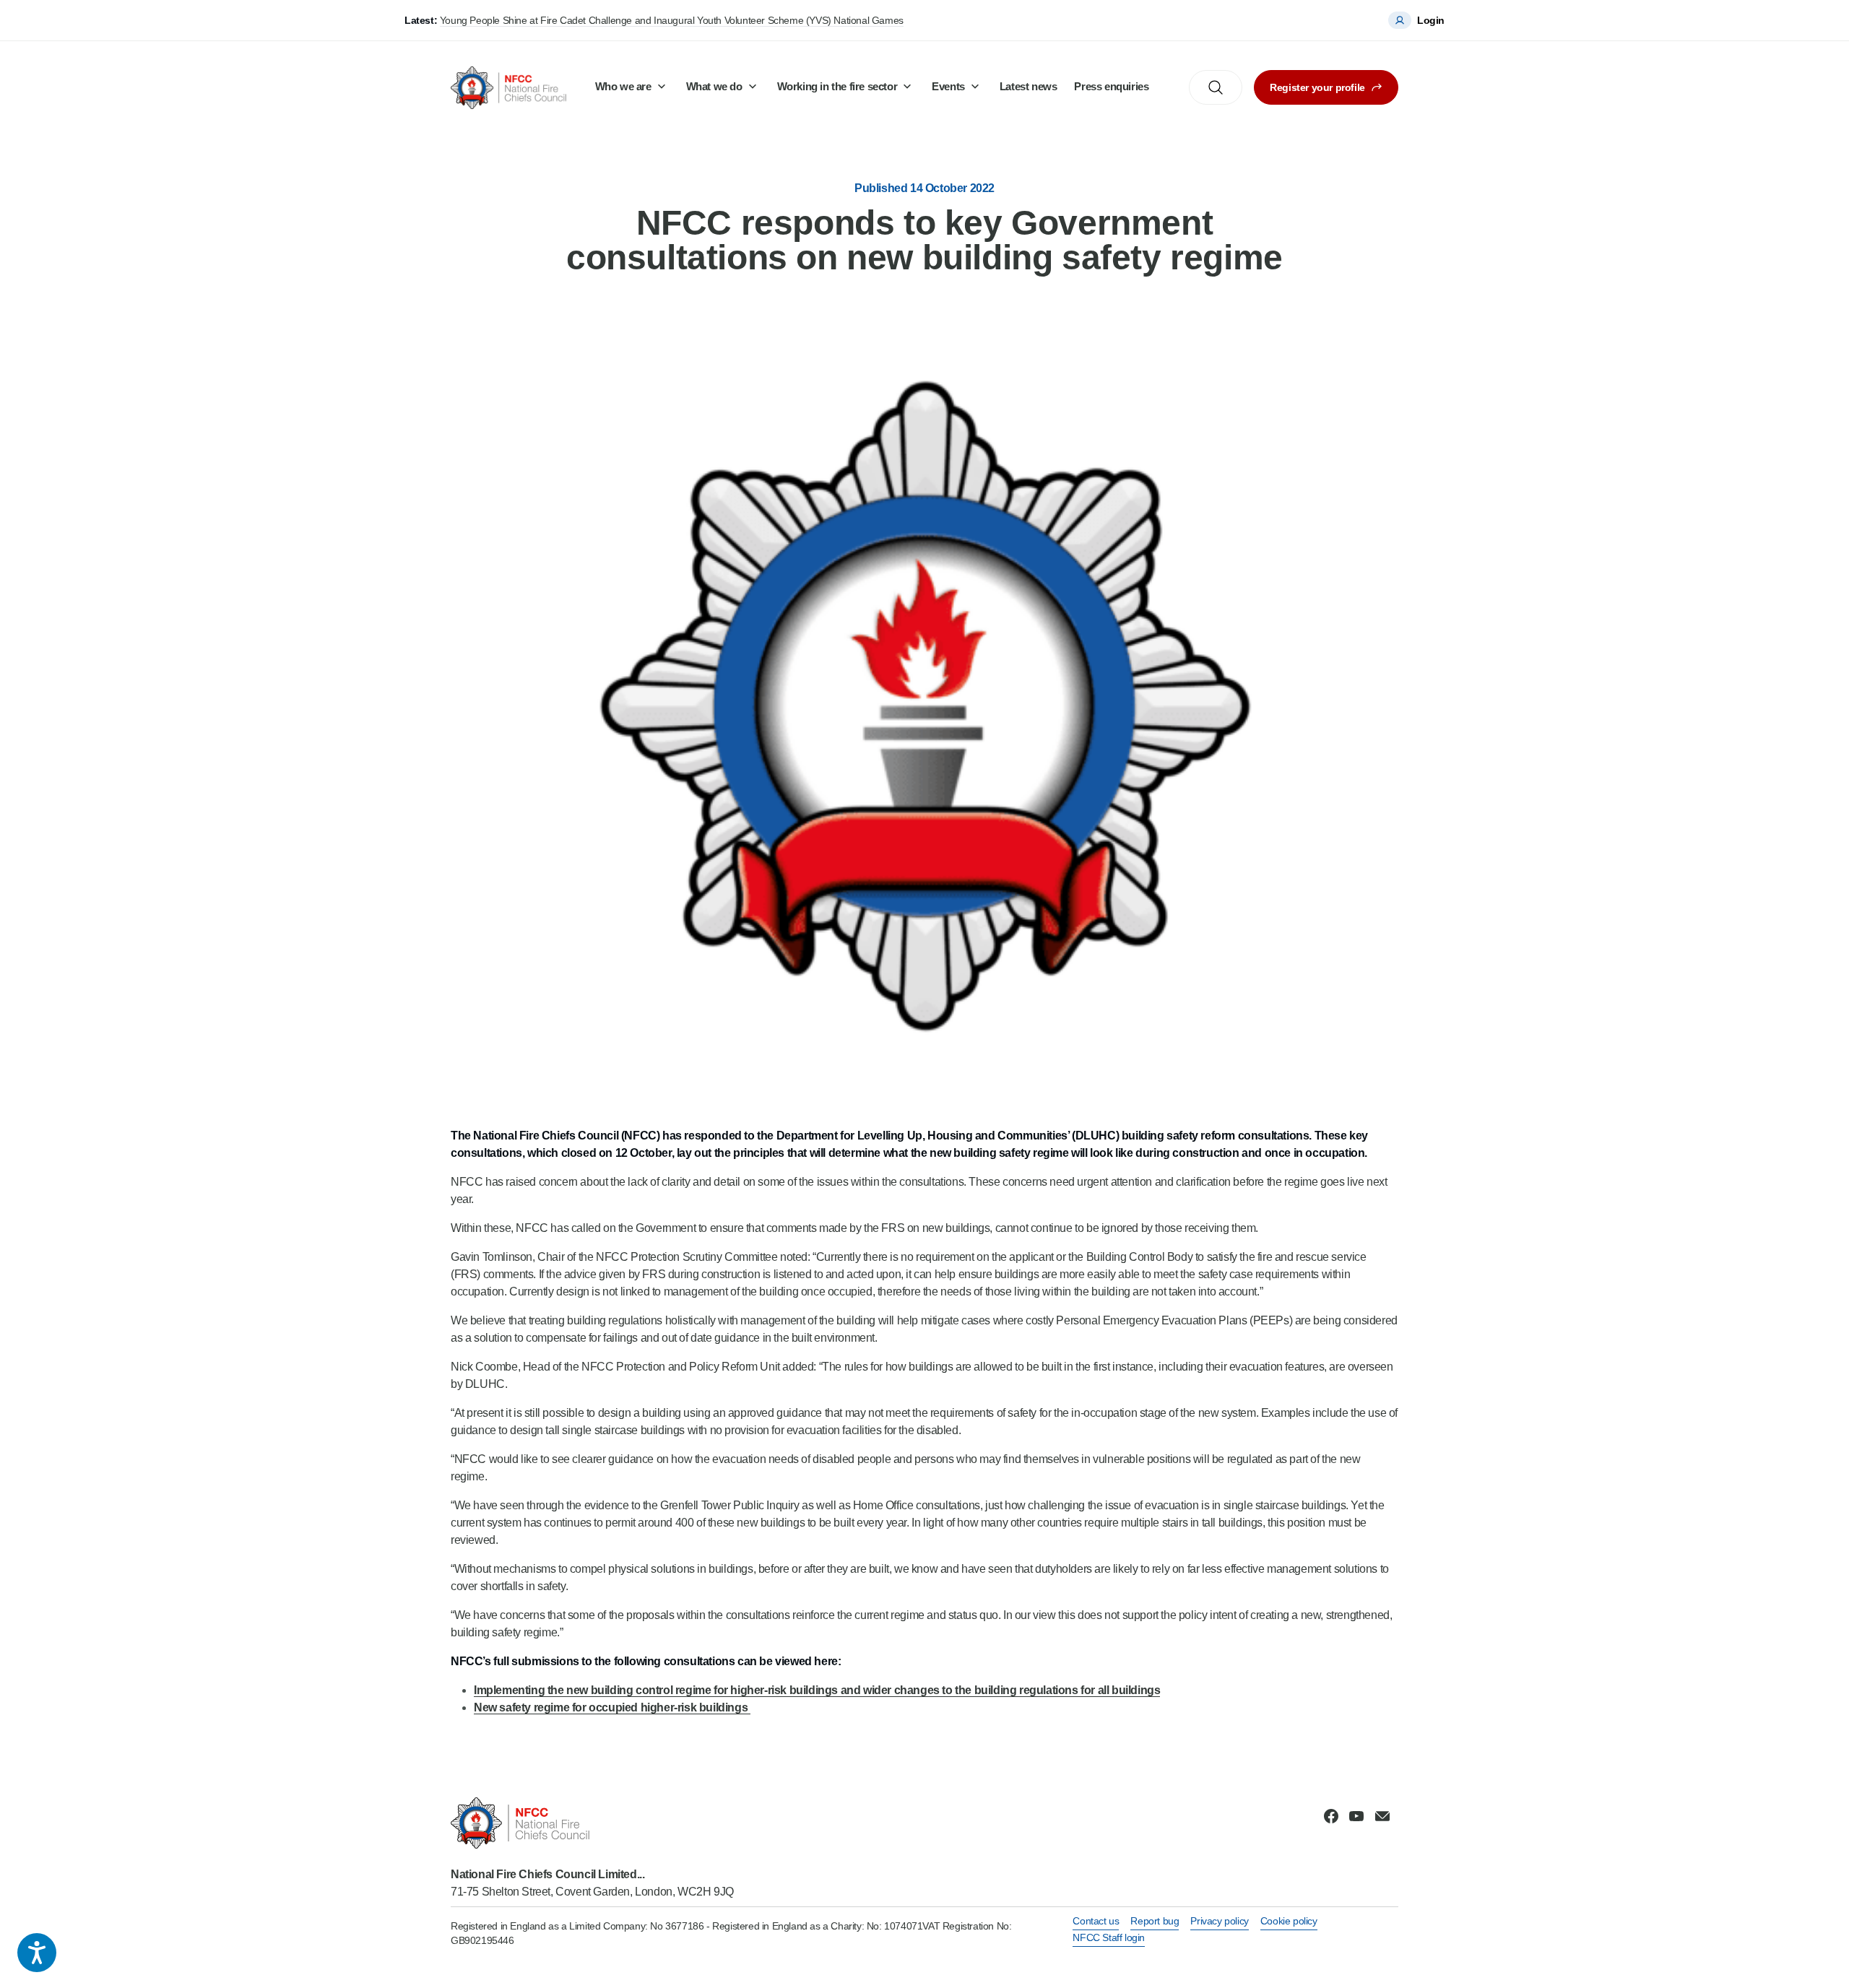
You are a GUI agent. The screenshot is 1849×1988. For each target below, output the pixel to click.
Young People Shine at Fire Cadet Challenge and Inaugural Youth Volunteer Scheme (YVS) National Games (672, 20)
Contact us (1096, 1921)
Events (948, 86)
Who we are (623, 86)
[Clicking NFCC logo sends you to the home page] (592, 1823)
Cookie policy (1289, 1921)
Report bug (1155, 1921)
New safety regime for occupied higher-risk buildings (612, 1707)
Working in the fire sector (837, 86)
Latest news (1029, 86)
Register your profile (1317, 87)
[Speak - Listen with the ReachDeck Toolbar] (37, 1953)
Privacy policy (1219, 1921)
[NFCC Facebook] (1331, 1816)
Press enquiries (1111, 86)
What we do (714, 86)
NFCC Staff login (1109, 1937)
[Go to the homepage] (508, 88)
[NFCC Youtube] (1356, 1816)
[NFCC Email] (1382, 1816)
